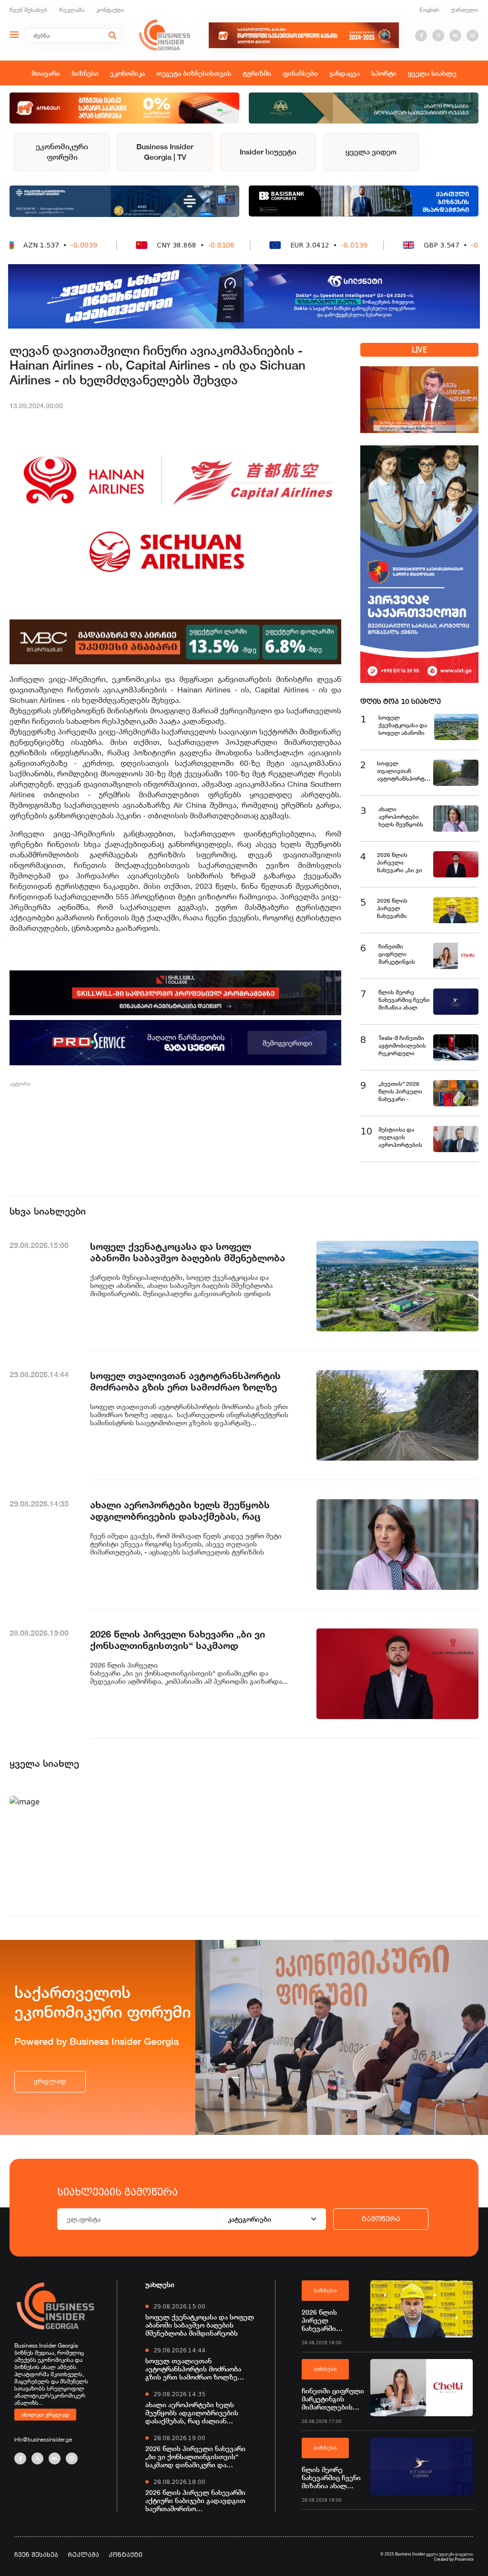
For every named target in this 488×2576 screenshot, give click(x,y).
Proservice (464, 2559)
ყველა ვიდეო (371, 152)
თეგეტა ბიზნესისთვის (194, 73)
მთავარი (46, 73)
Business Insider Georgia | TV (165, 152)
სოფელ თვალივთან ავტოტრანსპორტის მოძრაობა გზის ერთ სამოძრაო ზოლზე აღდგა (193, 2369)
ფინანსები (300, 73)
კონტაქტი (110, 10)
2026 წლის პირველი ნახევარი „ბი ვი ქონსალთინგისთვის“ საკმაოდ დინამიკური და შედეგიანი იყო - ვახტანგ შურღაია (195, 2457)
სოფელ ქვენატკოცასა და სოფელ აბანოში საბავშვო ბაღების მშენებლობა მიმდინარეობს (200, 2325)
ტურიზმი (257, 73)
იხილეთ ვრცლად (45, 2414)
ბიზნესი (85, 73)
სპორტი (384, 73)
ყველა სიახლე (432, 73)
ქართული (465, 10)
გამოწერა (381, 2219)
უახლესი (160, 2284)
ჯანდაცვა (345, 73)
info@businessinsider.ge (43, 2439)
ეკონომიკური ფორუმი (62, 152)
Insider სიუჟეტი (268, 152)
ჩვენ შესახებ (28, 10)
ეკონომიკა (127, 73)
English (429, 10)
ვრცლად (50, 2081)
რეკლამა (72, 10)
